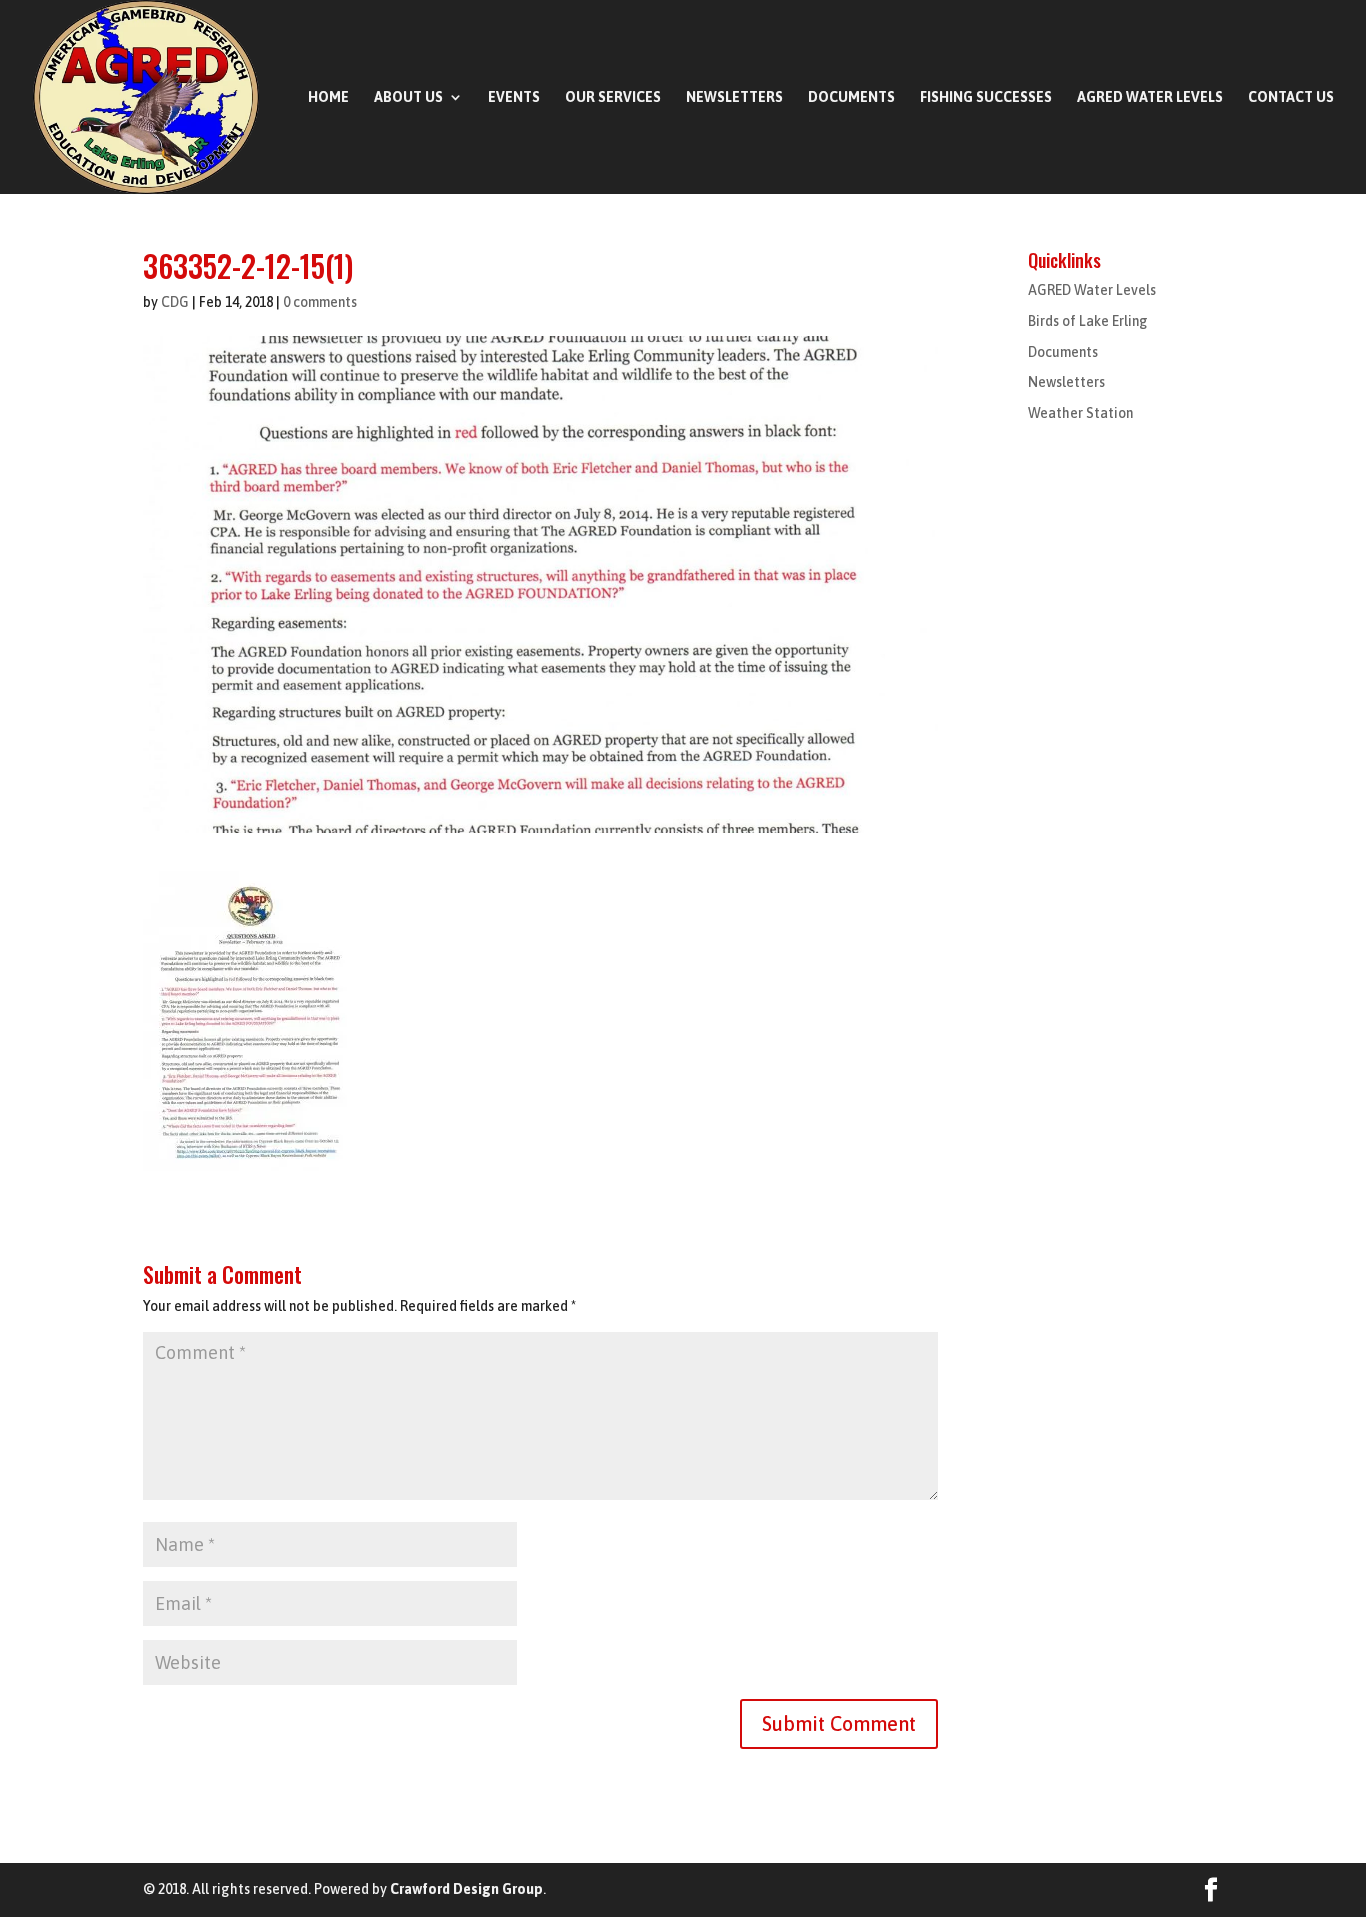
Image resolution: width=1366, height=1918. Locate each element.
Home (328, 97)
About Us (408, 97)
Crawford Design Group (466, 1889)
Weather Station (1080, 413)
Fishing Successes (986, 97)
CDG (175, 302)
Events (514, 97)
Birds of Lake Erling (1088, 321)
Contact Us (1291, 97)
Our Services (613, 97)
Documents (851, 97)
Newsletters (734, 97)
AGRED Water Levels (1150, 97)
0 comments (320, 302)
